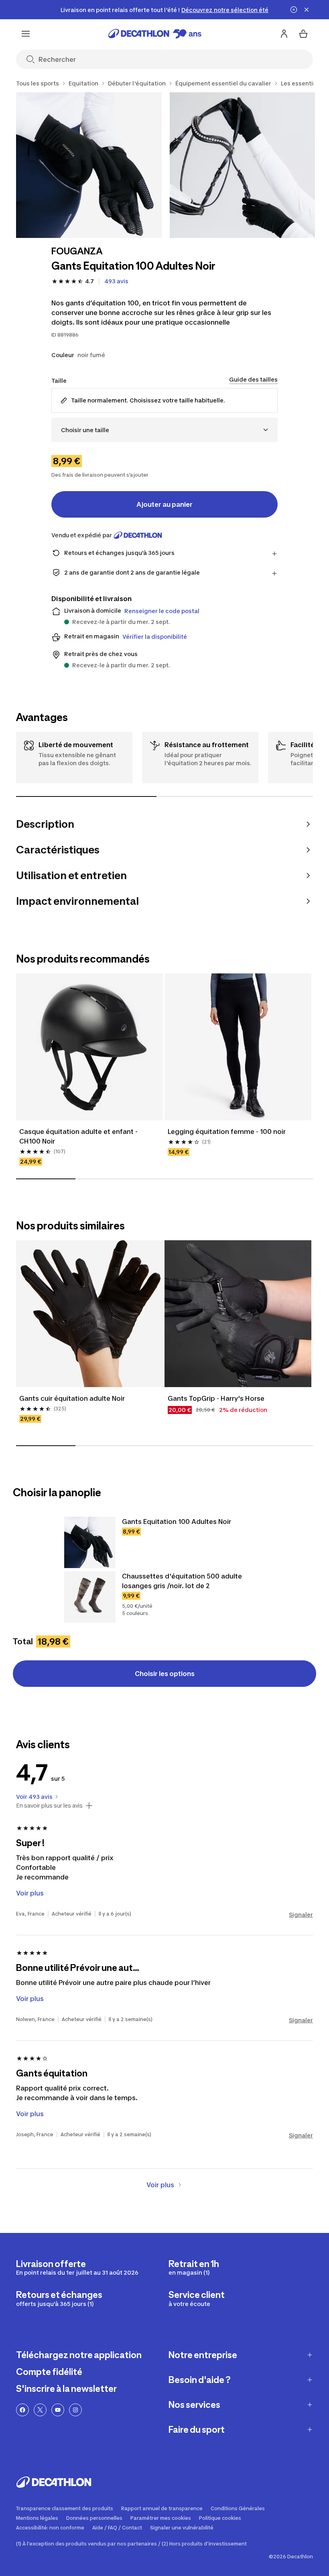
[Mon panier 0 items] (303, 34)
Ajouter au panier (164, 504)
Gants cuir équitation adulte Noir (72, 1398)
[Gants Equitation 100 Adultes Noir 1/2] (89, 165)
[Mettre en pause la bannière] (294, 10)
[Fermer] (307, 10)
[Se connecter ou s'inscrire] (284, 34)
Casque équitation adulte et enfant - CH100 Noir (78, 1136)
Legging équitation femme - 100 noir (227, 1132)
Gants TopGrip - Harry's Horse (216, 1398)
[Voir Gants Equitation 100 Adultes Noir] (90, 1542)
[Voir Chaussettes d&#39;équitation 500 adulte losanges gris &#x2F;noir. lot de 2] (90, 1597)
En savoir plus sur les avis (49, 1806)
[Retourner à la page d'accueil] (155, 34)
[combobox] (164, 430)
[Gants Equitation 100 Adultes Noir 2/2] (243, 165)
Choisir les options (165, 1674)
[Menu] (26, 34)
